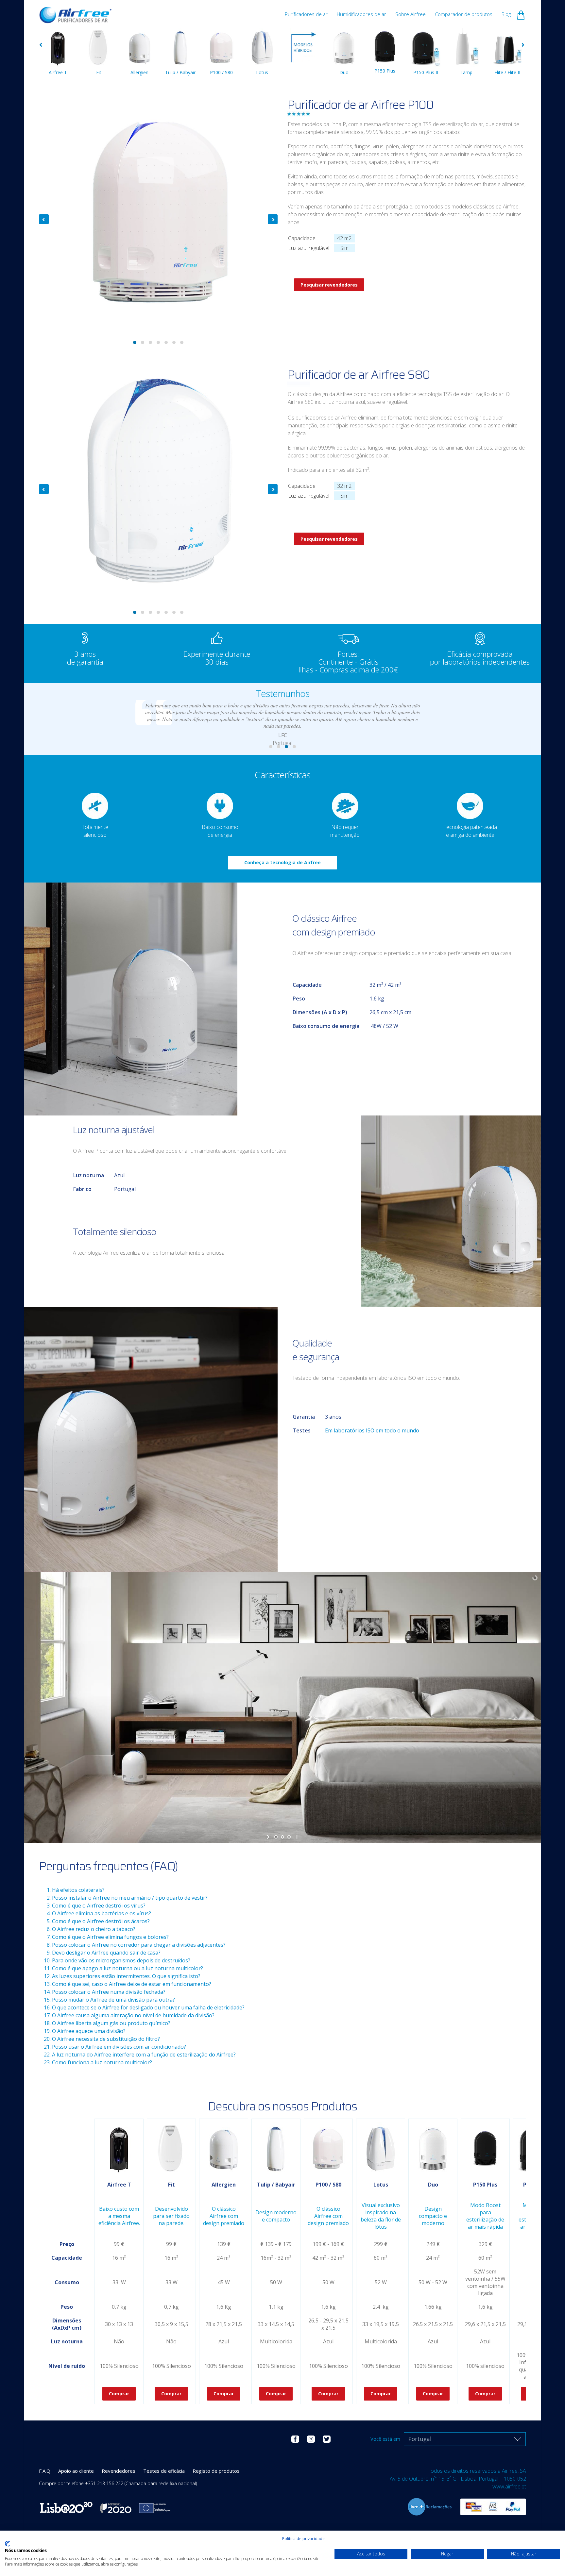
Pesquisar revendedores (329, 285)
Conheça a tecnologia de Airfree (282, 862)
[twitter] (327, 2439)
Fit (99, 72)
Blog (506, 14)
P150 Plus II (426, 72)
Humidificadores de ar (361, 14)
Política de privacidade (303, 2539)
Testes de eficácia (164, 2471)
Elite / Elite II (507, 72)
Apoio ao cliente (76, 2471)
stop (296, 1837)
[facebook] (295, 2439)
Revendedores (119, 2471)
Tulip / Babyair (180, 72)
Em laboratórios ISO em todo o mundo (372, 1430)
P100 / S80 (221, 72)
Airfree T (58, 72)
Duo (344, 72)
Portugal (420, 2439)
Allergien (139, 72)
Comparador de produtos (464, 14)
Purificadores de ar (306, 14)
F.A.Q (45, 2471)
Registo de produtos (216, 2471)
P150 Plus (385, 71)
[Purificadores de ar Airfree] (75, 12)
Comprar (119, 2394)
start (269, 1837)
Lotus (262, 72)
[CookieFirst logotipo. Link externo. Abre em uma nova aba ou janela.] (7, 2544)
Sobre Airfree (411, 14)
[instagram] (311, 2439)
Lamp (466, 72)
